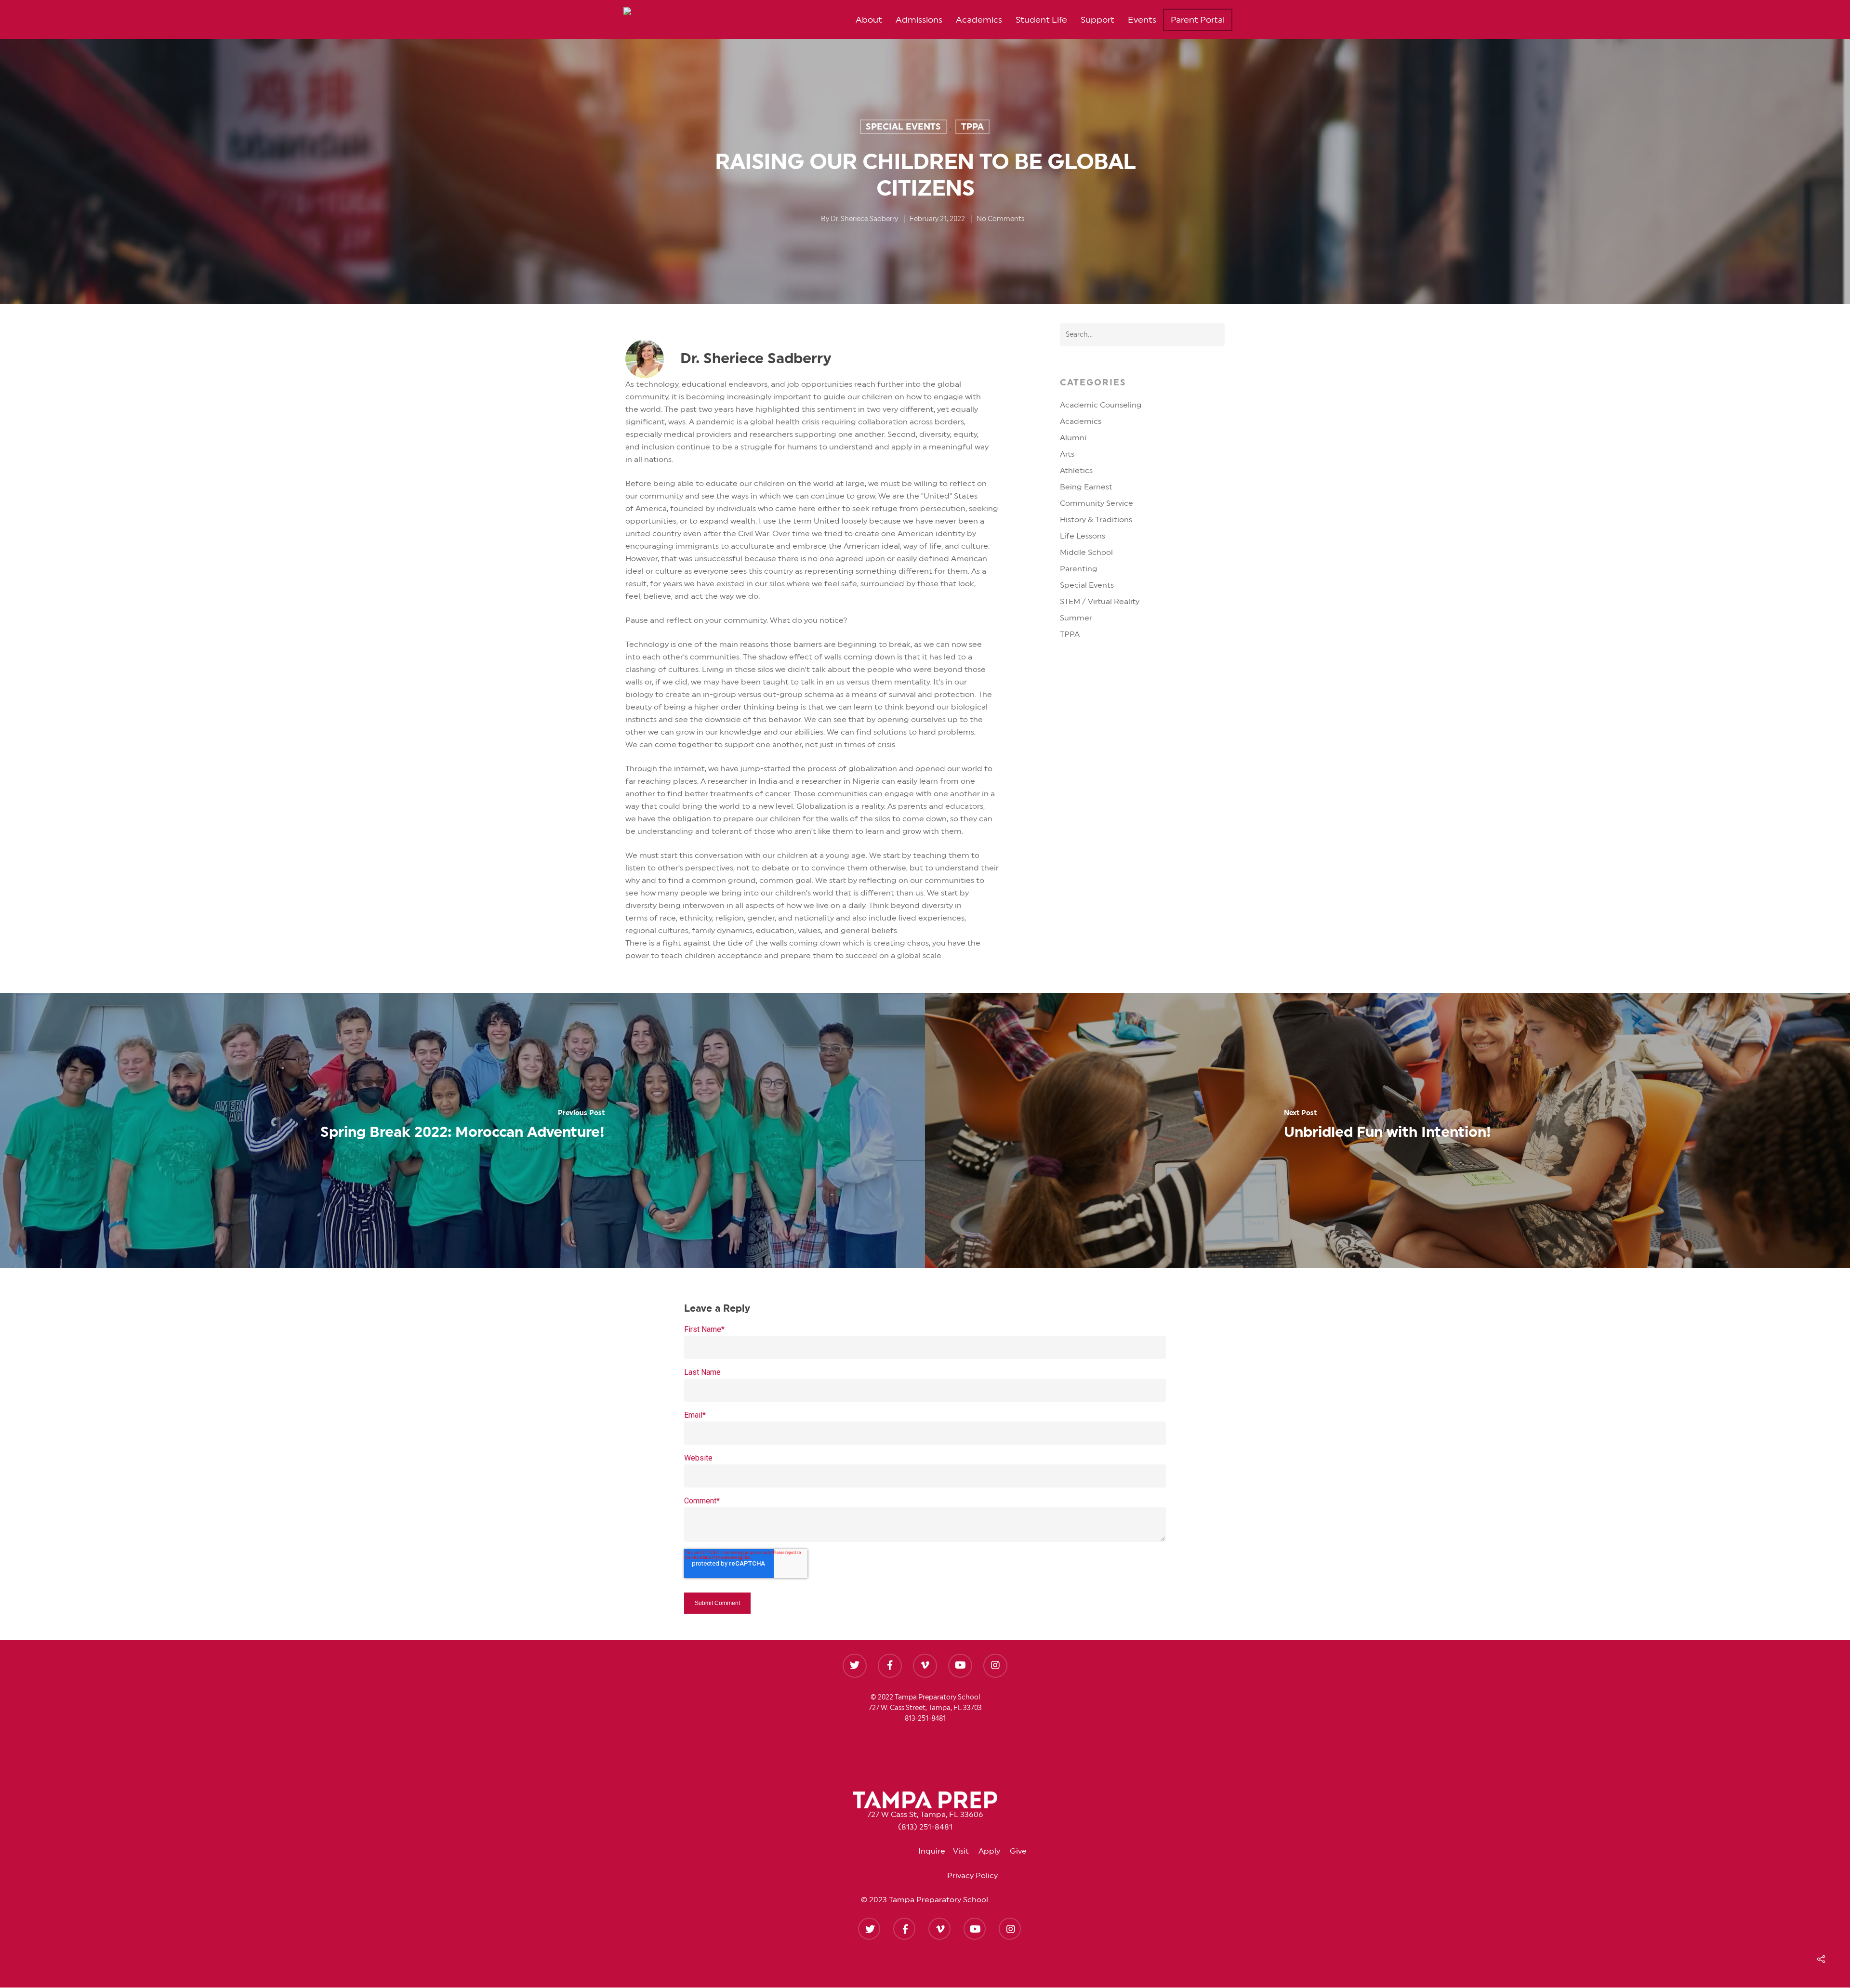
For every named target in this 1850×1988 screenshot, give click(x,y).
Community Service (1097, 503)
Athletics (1076, 471)
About (869, 20)
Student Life (1041, 20)
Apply (994, 1851)
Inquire (936, 1851)
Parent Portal (1198, 20)
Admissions (919, 20)
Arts (1067, 454)
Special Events (903, 127)
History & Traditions (1096, 520)
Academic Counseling (1101, 405)
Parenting (1079, 569)
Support (1097, 20)
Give (1018, 1851)
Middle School (1086, 553)
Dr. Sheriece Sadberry (864, 219)
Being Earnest (1086, 487)
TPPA (972, 127)
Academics (979, 20)
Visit (966, 1851)
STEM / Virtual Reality (1100, 602)
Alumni (1073, 438)
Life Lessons (1083, 536)
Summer (1076, 618)
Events (1142, 20)
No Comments (1000, 219)
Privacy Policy (972, 1876)
